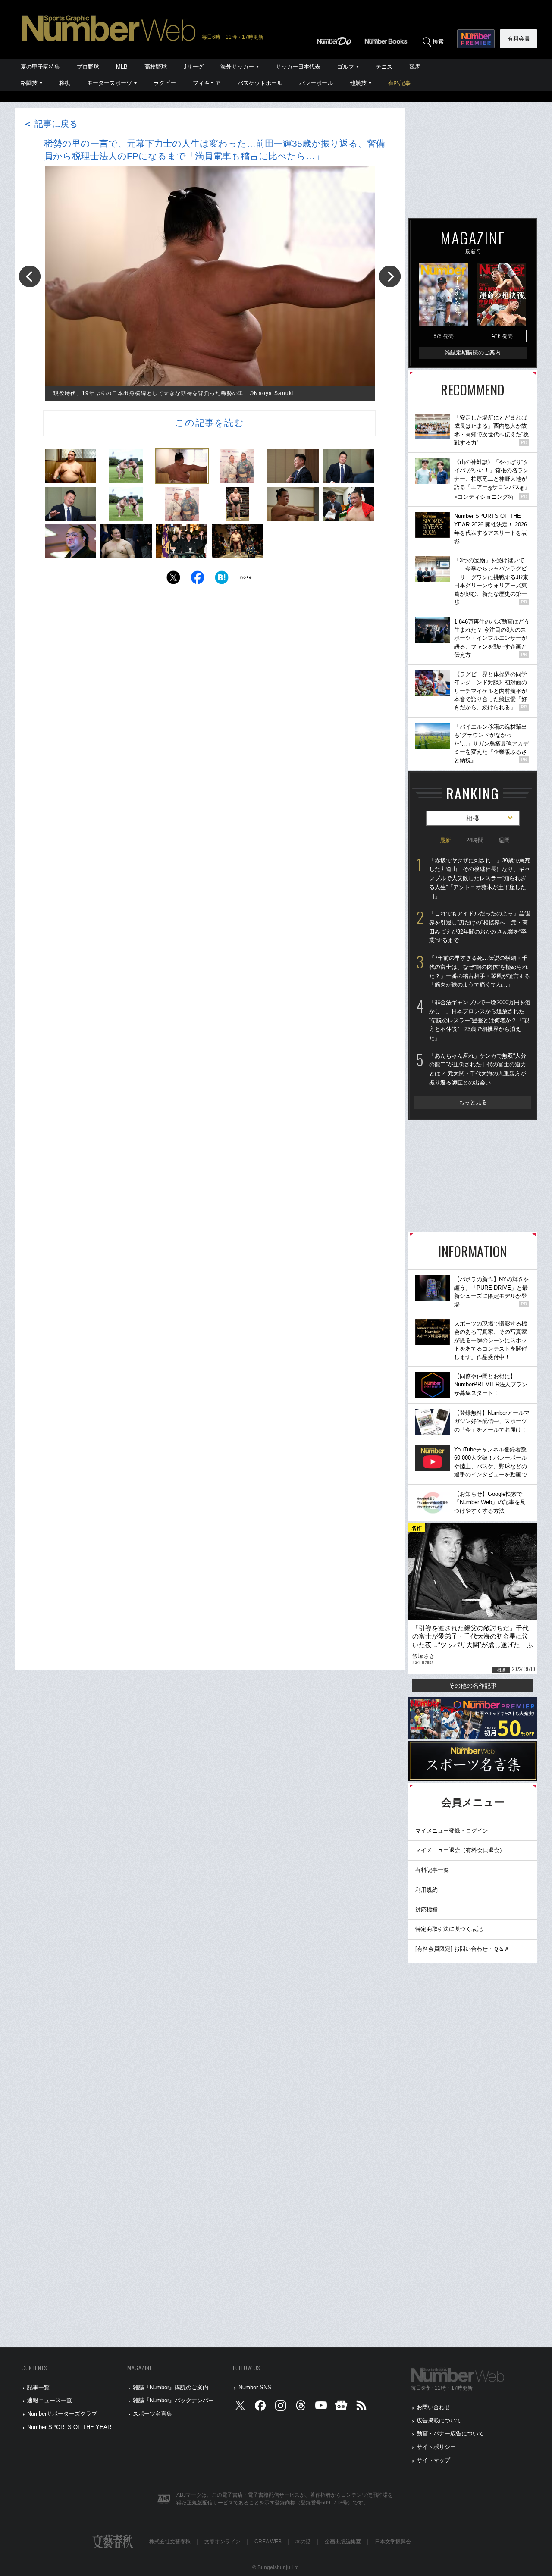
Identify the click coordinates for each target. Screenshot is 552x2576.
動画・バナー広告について (450, 2433)
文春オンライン (223, 2542)
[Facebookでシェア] (198, 580)
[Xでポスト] (173, 580)
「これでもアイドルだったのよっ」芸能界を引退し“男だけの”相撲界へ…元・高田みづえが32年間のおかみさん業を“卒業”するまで (480, 927)
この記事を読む (210, 423)
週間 (504, 840)
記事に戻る (50, 124)
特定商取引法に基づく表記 (449, 1929)
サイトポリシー (436, 2447)
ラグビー (165, 83)
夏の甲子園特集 (40, 67)
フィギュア (207, 83)
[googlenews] (341, 2408)
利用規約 (427, 1890)
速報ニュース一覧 (50, 2400)
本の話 (303, 2542)
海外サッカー (237, 67)
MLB (122, 67)
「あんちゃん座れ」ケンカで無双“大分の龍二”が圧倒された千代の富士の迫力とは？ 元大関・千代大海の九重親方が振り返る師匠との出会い (478, 1069)
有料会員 (519, 39)
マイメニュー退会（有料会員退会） (460, 1850)
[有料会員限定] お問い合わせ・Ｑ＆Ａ (463, 1949)
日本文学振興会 (393, 2542)
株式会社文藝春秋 (170, 2542)
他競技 (358, 83)
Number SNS (255, 2387)
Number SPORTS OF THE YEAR (69, 2427)
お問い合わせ (433, 2407)
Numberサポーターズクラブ (62, 2414)
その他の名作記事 (473, 1686)
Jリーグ (194, 67)
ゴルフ (346, 67)
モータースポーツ (110, 83)
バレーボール (316, 83)
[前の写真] (30, 276)
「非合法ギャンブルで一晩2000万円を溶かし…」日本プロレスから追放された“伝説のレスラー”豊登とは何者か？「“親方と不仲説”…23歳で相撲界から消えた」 (480, 1020)
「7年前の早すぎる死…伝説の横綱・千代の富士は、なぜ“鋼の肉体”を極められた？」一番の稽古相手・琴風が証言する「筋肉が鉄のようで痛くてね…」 (480, 971)
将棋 (65, 83)
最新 (445, 840)
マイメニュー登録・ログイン (452, 1831)
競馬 (415, 67)
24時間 (475, 840)
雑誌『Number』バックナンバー (173, 2400)
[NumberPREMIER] (476, 39)
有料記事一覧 (432, 1870)
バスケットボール (260, 83)
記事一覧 (38, 2387)
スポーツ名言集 (152, 2414)
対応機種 (427, 1910)
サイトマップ (433, 2460)
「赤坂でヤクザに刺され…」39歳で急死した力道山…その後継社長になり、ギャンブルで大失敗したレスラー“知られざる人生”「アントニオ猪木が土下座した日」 (480, 878)
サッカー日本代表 (298, 67)
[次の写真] (390, 276)
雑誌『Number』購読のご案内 (171, 2387)
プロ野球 (88, 67)
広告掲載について (439, 2421)
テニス (384, 67)
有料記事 (399, 83)
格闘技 (29, 83)
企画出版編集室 (343, 2542)
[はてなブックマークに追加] (222, 580)
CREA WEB (268, 2542)
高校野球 (156, 67)
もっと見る (473, 1102)
